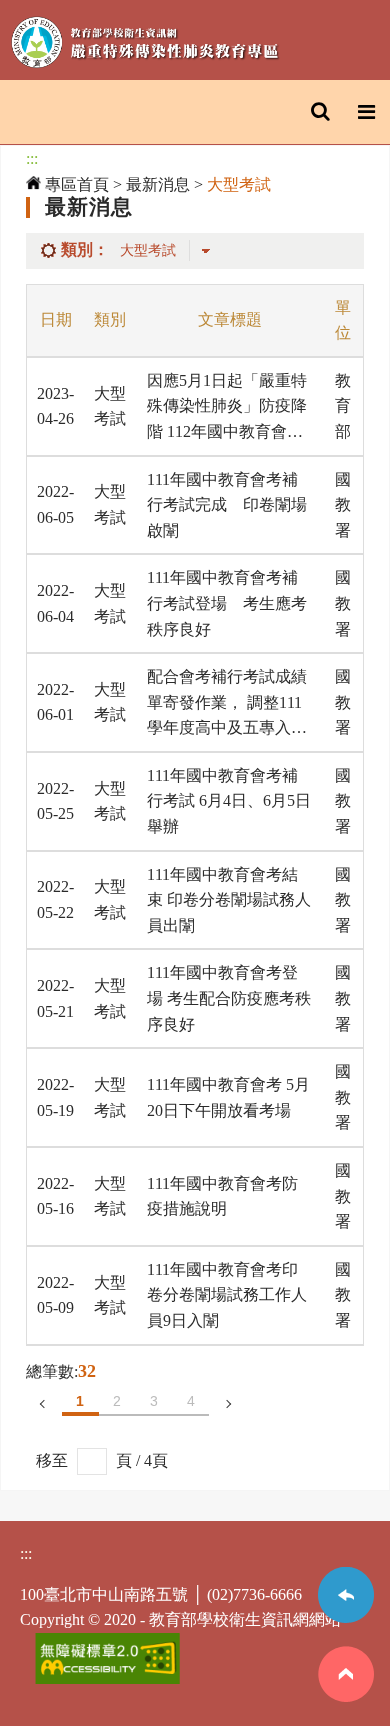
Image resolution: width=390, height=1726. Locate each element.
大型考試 (239, 184)
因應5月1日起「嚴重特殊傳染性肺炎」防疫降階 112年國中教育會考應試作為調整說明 (227, 408)
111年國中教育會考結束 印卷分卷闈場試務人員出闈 (229, 900)
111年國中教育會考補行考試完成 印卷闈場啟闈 (227, 505)
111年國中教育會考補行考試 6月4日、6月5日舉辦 (229, 801)
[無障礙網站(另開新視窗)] (107, 1678)
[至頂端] (346, 1696)
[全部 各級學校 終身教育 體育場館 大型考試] (169, 250)
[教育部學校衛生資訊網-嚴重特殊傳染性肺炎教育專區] (145, 46)
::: (32, 158)
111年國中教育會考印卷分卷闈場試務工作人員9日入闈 (227, 1295)
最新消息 (158, 184)
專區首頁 (75, 184)
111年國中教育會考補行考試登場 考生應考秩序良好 (227, 603)
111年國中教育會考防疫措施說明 (222, 1196)
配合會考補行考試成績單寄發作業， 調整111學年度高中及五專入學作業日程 (227, 704)
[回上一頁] (346, 1633)
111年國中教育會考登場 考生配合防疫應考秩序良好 (229, 998)
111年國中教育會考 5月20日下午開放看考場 (228, 1097)
